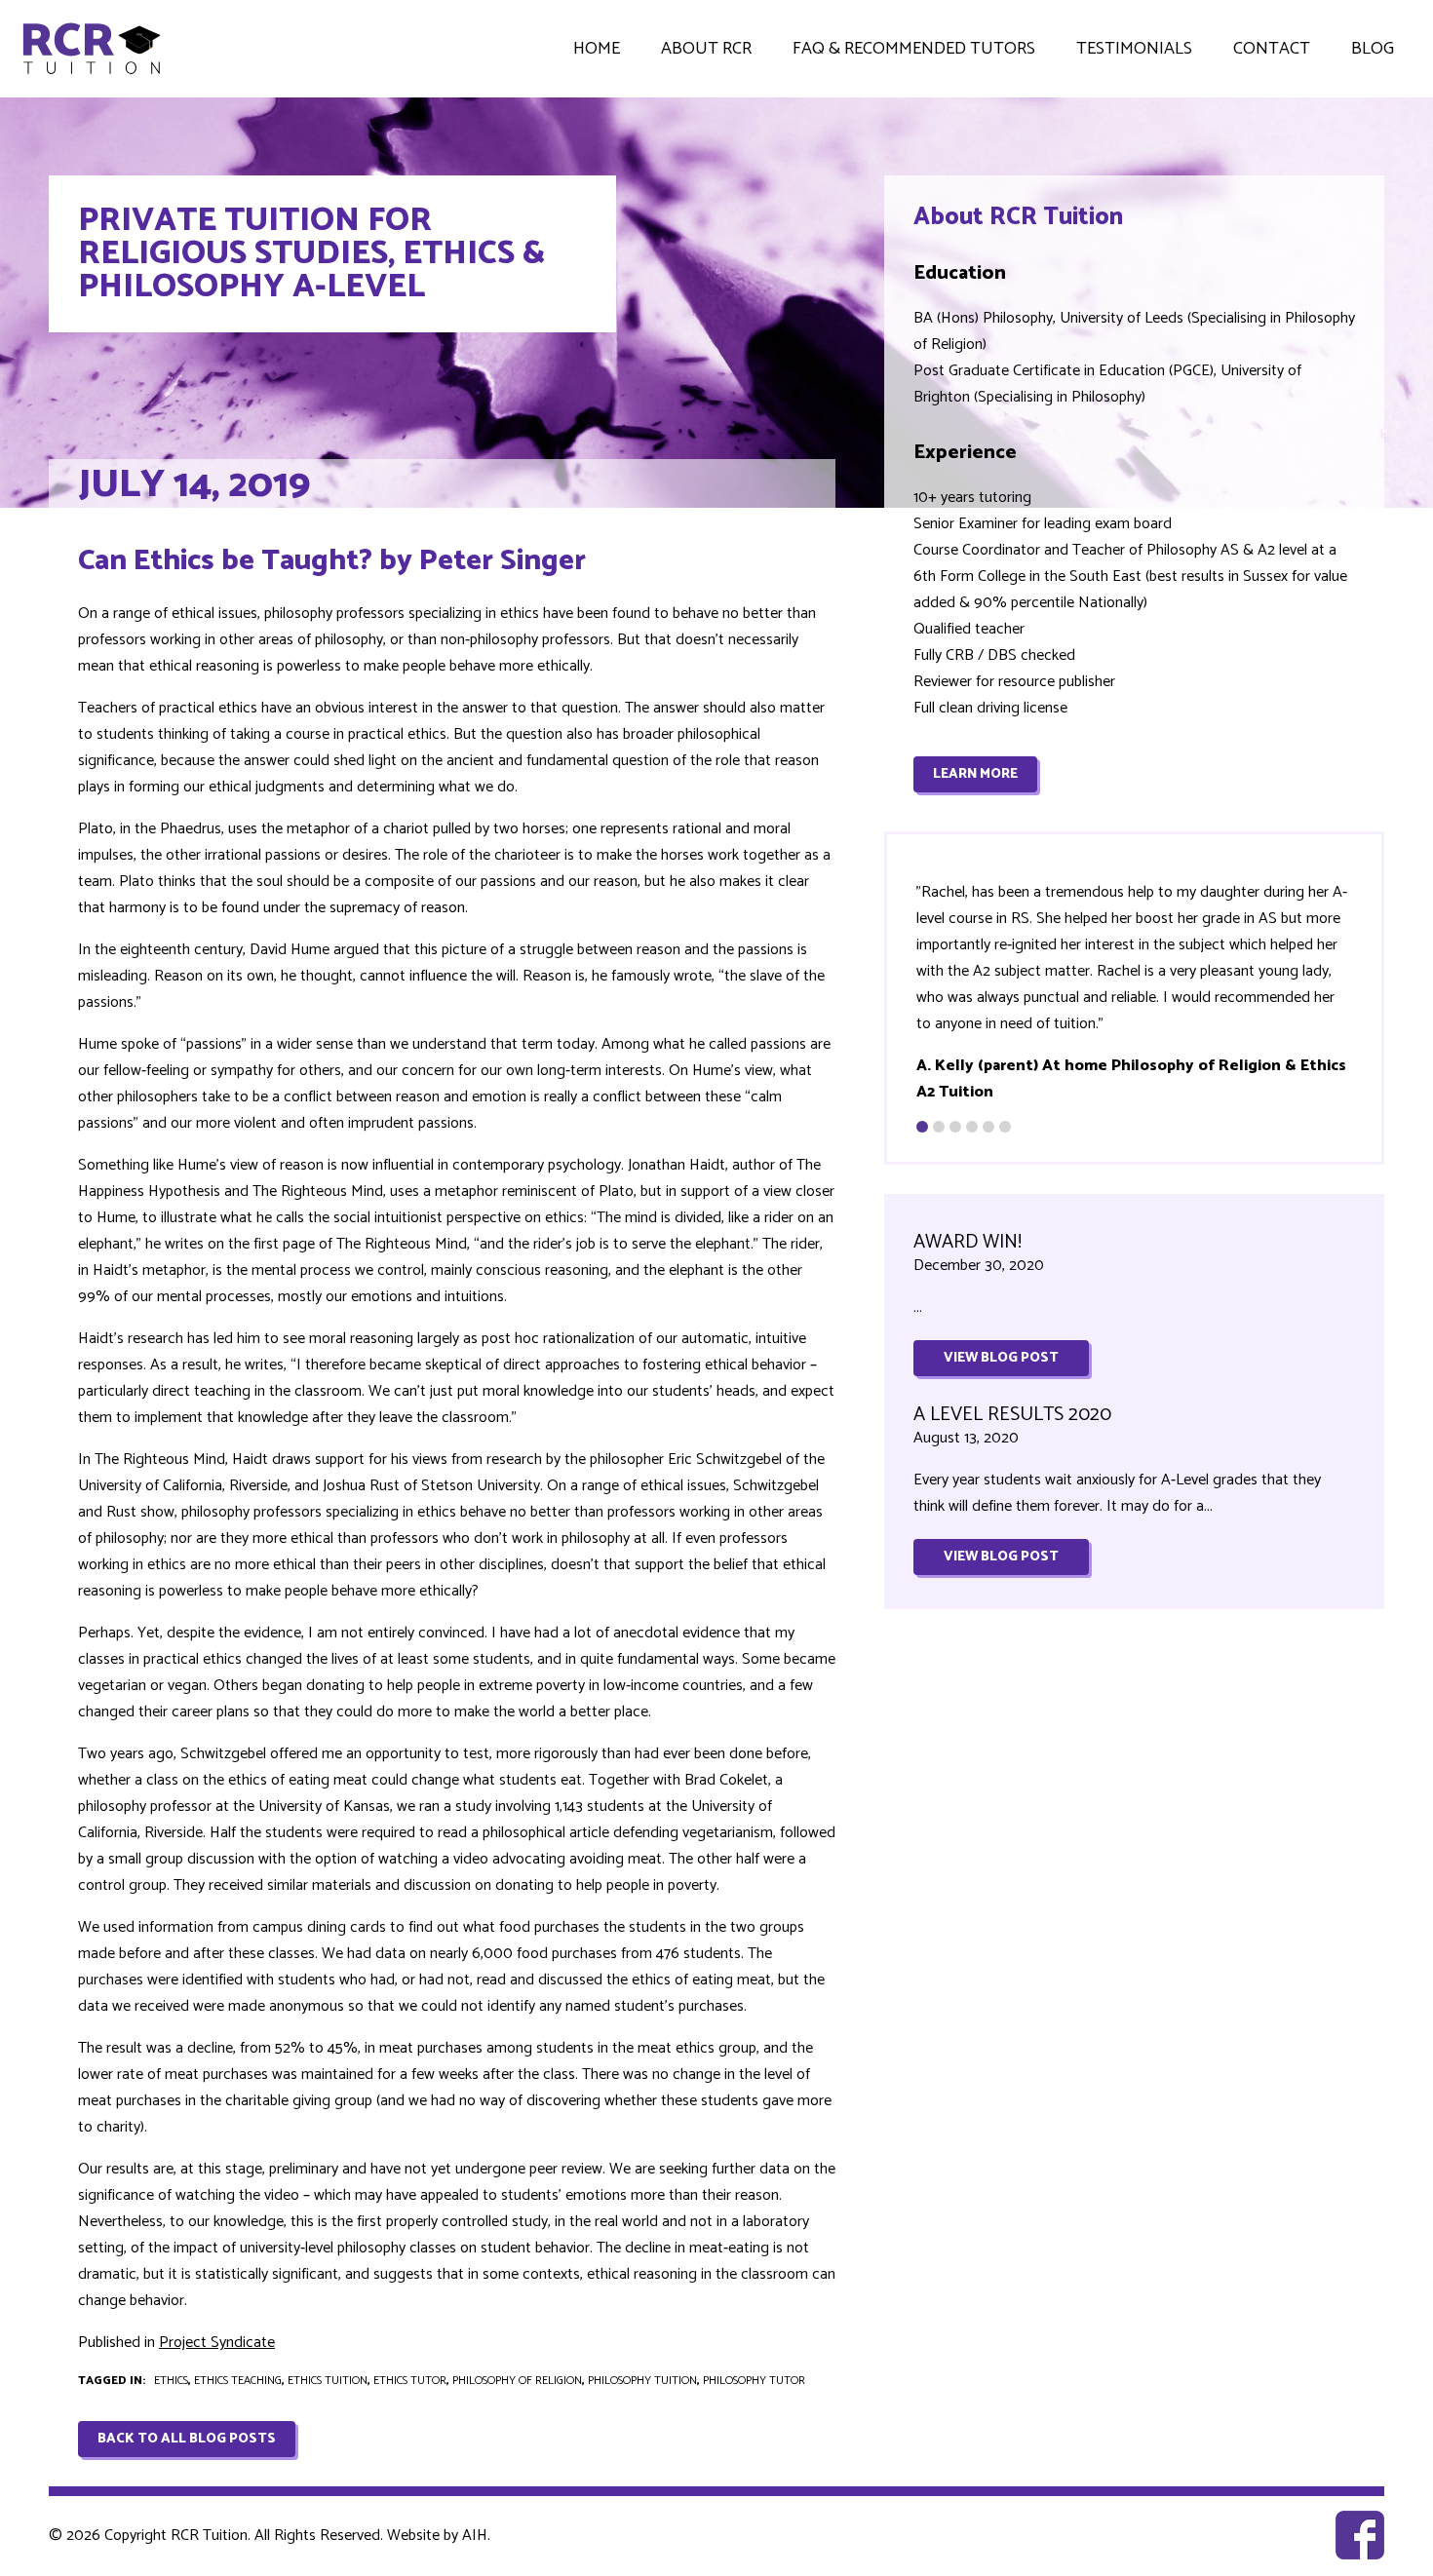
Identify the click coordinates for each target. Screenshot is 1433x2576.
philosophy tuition (642, 2381)
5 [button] (988, 1127)
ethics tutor (410, 2381)
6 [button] (1005, 1127)
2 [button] (939, 1127)
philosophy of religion (517, 2381)
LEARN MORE (975, 774)
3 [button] (955, 1127)
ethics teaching (238, 2381)
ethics (171, 2381)
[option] (1134, 992)
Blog (1373, 49)
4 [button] (972, 1127)
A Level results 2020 (1012, 1415)
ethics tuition (328, 2381)
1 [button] (922, 1127)
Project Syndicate (217, 2343)
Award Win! (968, 1242)
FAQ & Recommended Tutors (914, 49)
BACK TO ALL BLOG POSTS (187, 2439)
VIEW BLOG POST (1001, 1358)
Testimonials (1134, 49)
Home (597, 49)
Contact (1272, 49)
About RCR (706, 49)
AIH (475, 2536)
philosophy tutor (754, 2381)
